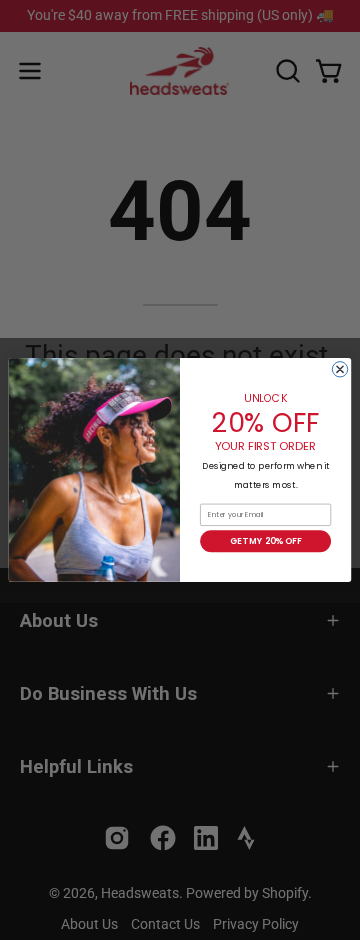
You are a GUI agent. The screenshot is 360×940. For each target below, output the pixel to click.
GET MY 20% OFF (265, 541)
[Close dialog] (339, 369)
